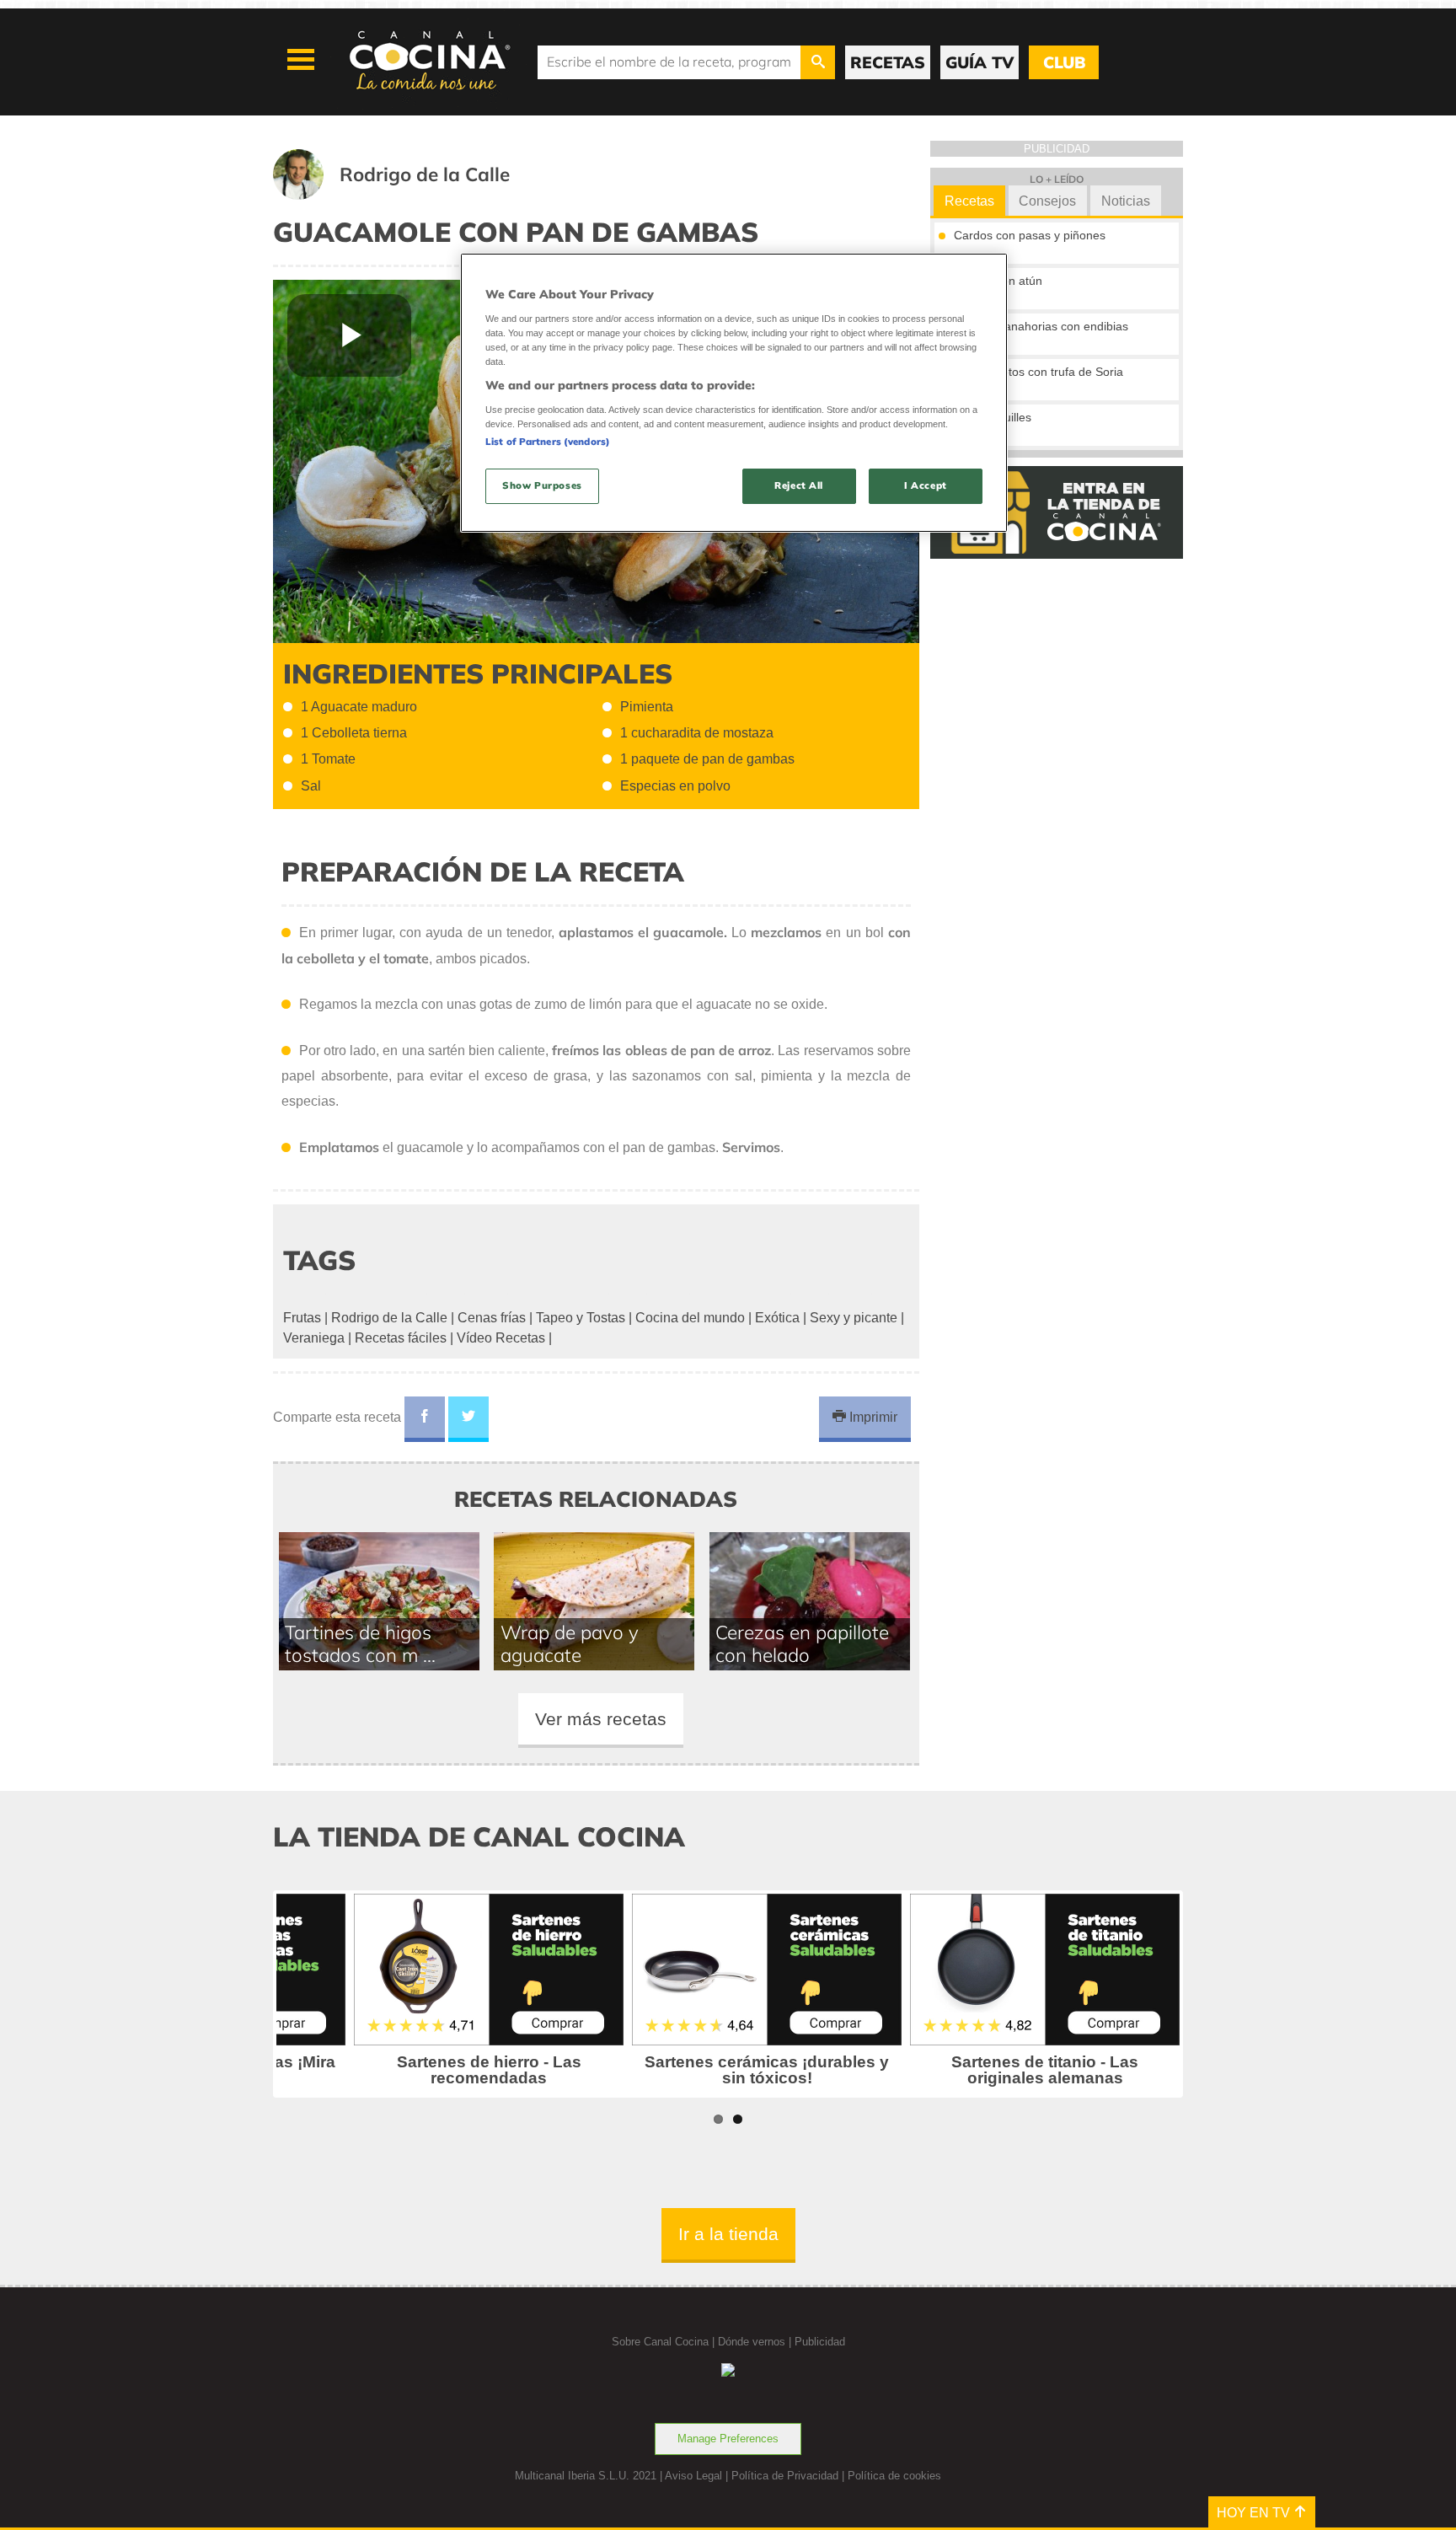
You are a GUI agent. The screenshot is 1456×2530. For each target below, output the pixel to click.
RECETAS (888, 62)
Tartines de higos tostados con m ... (360, 1643)
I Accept (926, 485)
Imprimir (872, 1417)
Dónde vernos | (756, 2342)
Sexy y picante (854, 1318)
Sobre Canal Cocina (660, 2342)
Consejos (1047, 201)
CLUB (1064, 62)
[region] (734, 392)
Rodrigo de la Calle (389, 1318)
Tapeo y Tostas (581, 1318)
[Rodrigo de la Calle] (412, 195)
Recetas (969, 201)
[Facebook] (425, 1419)
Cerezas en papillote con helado (802, 1643)
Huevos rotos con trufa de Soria (1038, 372)
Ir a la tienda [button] (728, 2234)
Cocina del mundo (690, 1318)
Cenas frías (492, 1318)
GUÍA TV (980, 62)
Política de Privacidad (785, 2476)
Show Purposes (542, 485)
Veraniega (314, 1338)
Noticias (1126, 201)
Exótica (777, 1318)
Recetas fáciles (401, 1338)
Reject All (799, 485)
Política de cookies (894, 2476)
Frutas (302, 1318)
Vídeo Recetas (501, 1338)
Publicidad (820, 2342)
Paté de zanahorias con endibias (1041, 326)
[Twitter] (468, 1419)
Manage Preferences (728, 2439)
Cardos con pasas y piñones (1030, 235)
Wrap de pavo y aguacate (570, 1643)
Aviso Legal (693, 2476)
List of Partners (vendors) (548, 442)
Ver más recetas (601, 1719)
